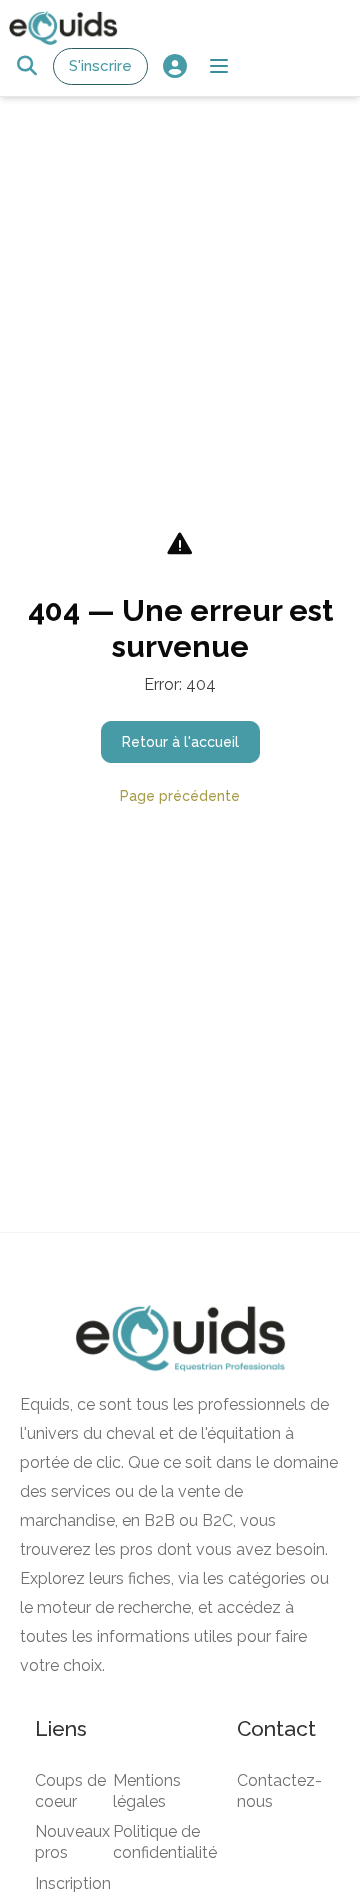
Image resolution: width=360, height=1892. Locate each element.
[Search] (26, 66)
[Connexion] (174, 66)
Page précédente (180, 796)
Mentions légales (147, 1791)
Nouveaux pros (72, 1842)
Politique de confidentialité (165, 1842)
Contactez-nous (279, 1791)
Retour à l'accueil (180, 742)
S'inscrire (100, 66)
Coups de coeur (70, 1791)
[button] (219, 66)
